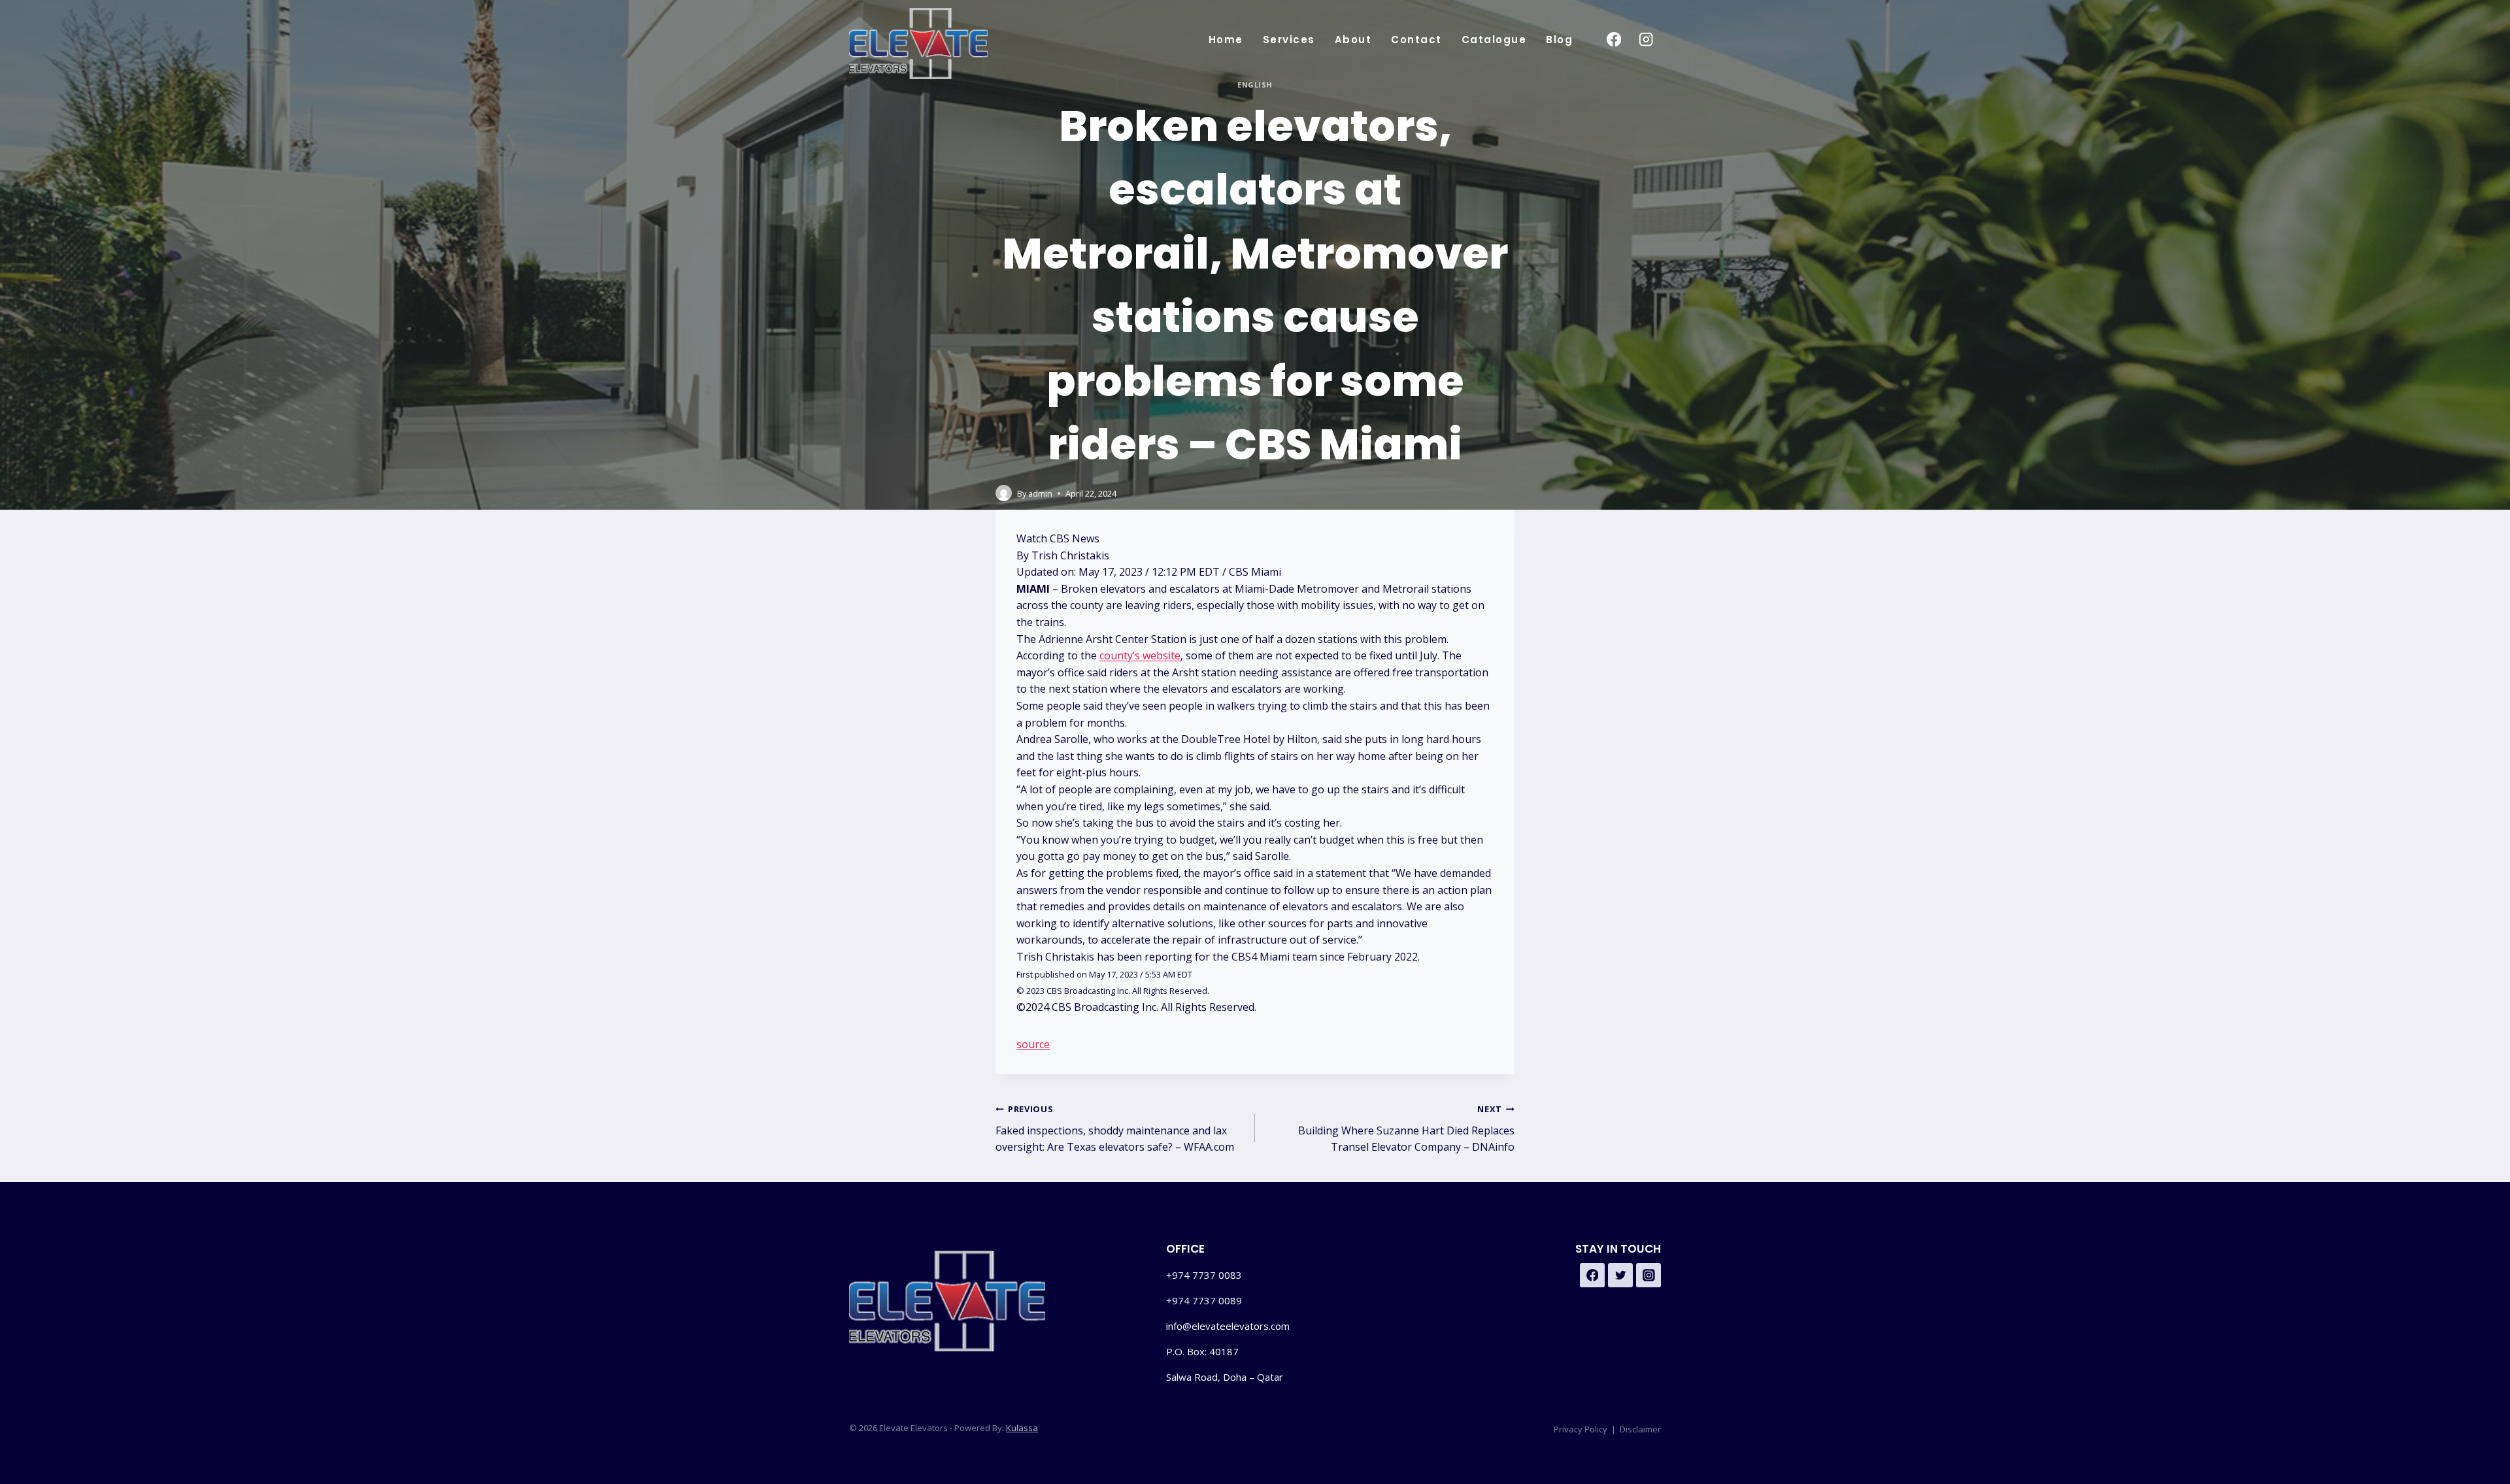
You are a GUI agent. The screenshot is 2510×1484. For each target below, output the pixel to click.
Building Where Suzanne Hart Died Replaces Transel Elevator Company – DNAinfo (1406, 1129)
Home (1226, 40)
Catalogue (1494, 40)
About (1353, 40)
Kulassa (1022, 1428)
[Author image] (1004, 493)
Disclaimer (1640, 1429)
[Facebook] (1614, 40)
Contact (1416, 40)
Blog (1559, 40)
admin (1040, 493)
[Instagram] (1646, 40)
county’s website (1140, 655)
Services (1289, 40)
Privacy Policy (1581, 1429)
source (1033, 1044)
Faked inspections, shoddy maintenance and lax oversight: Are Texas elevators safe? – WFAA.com (1115, 1129)
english (1255, 85)
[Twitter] (1620, 1276)
